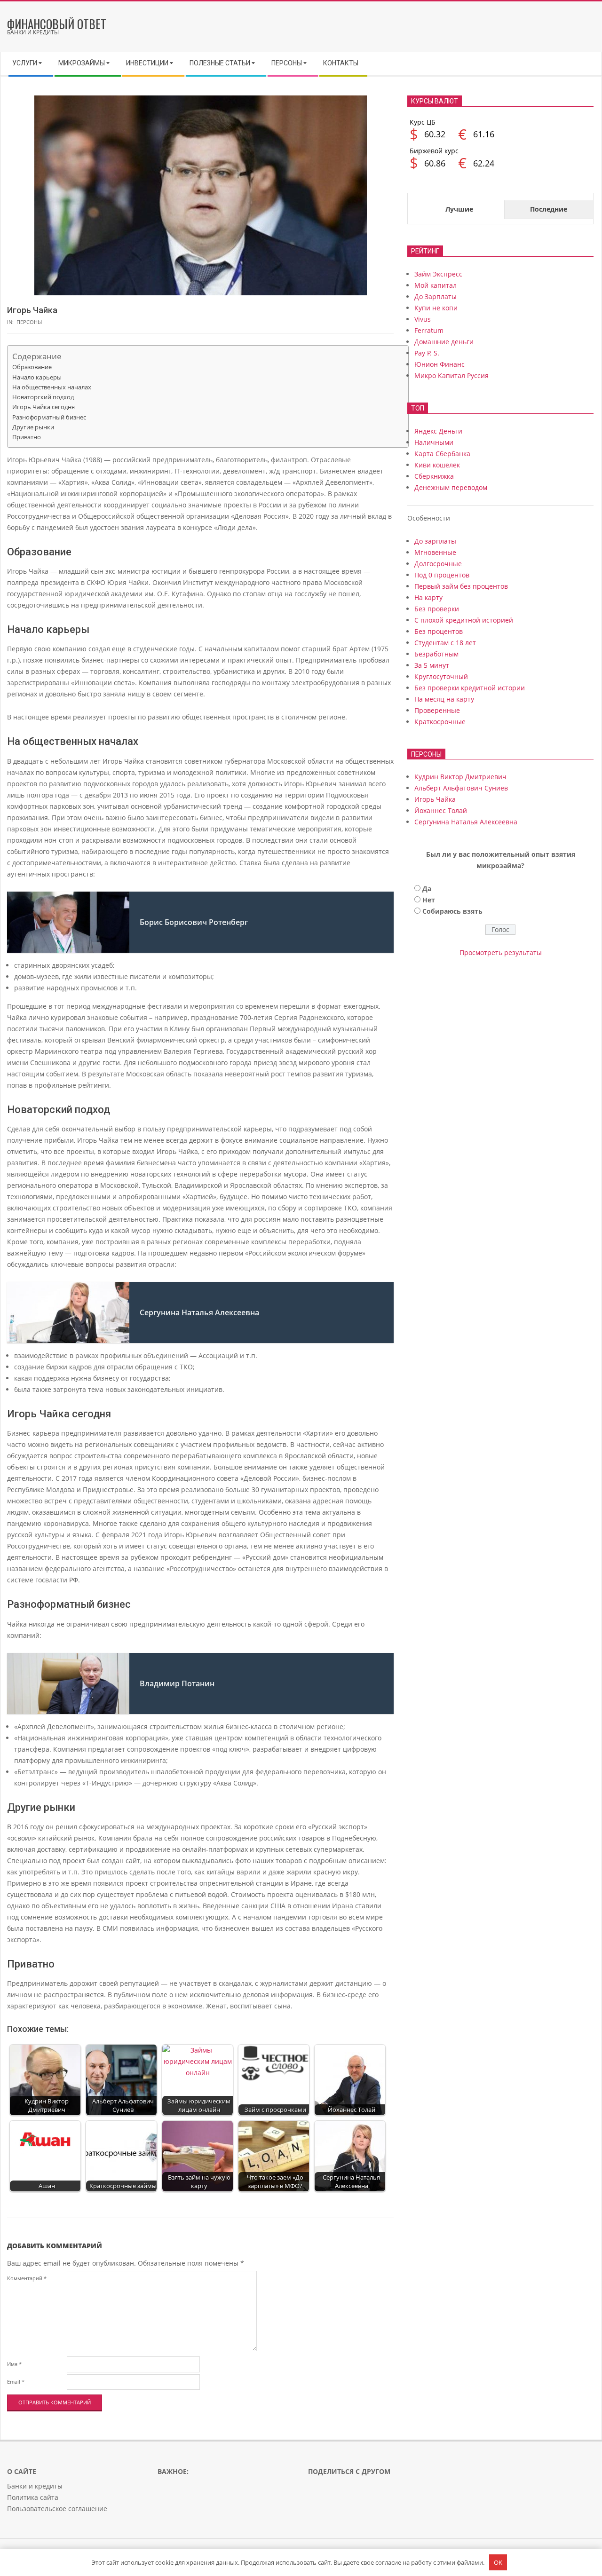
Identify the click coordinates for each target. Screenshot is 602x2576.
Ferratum (429, 330)
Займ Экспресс (438, 274)
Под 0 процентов (442, 575)
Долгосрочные (438, 564)
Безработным (436, 654)
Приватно (27, 437)
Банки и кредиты (35, 2486)
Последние (549, 209)
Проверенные (437, 710)
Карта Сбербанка (442, 454)
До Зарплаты (436, 296)
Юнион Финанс (440, 364)
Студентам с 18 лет (445, 643)
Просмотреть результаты (501, 952)
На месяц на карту (444, 699)
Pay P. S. (427, 353)
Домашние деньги (444, 342)
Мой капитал (436, 285)
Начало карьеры (37, 377)
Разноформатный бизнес (49, 417)
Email (16, 2382)
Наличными (434, 442)
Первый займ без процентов (461, 586)
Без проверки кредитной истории (470, 688)
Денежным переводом (451, 487)
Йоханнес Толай (441, 810)
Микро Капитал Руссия (451, 375)
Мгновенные (435, 552)
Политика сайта (33, 2497)
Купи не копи (436, 308)
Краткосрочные (440, 722)
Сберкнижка (434, 476)
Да (427, 889)
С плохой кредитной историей (464, 620)
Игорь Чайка (435, 799)
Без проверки (437, 609)
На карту (428, 597)
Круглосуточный (441, 676)
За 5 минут (432, 665)
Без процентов (439, 631)
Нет (429, 900)
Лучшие (459, 209)
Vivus (423, 319)
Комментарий (27, 2278)
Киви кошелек (437, 465)
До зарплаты (435, 541)
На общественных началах (52, 387)
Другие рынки (33, 427)
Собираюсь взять (452, 911)
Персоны (29, 322)
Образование (32, 367)
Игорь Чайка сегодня (44, 407)
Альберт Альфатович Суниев (461, 788)
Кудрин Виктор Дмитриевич (460, 777)
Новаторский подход (43, 397)
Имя (14, 2364)
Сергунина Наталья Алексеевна (466, 822)
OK (498, 2562)
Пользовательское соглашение (57, 2509)
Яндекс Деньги (438, 431)
